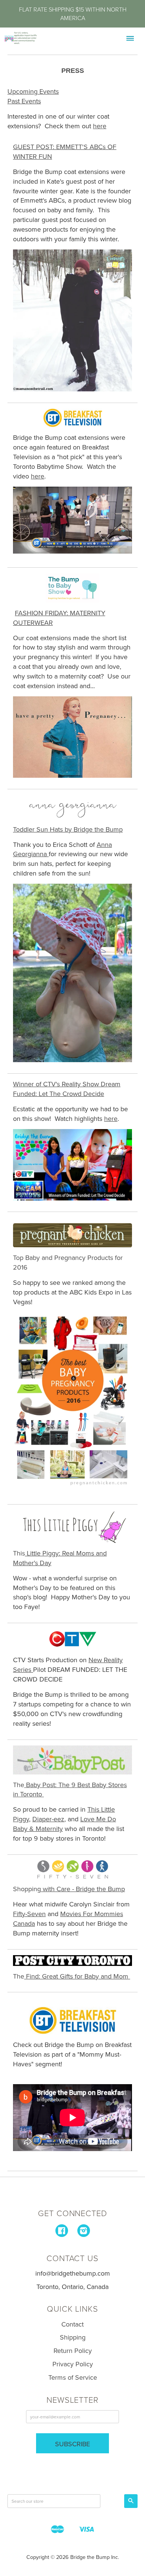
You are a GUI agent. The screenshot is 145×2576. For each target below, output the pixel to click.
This (19, 1553)
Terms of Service (73, 2377)
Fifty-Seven (29, 1914)
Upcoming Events (33, 91)
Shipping (73, 2337)
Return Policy (73, 2351)
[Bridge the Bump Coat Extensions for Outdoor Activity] (72, 320)
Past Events (24, 101)
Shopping (27, 1889)
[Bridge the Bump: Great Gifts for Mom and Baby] (72, 1961)
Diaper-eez (48, 1819)
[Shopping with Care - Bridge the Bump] (72, 1869)
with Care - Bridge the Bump (83, 1889)
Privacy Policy (73, 2364)
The (19, 1976)
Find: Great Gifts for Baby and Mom (76, 1976)
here (38, 476)
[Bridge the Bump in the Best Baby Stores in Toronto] (72, 1760)
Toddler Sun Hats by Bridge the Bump (68, 829)
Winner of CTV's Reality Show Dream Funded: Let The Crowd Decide (67, 1089)
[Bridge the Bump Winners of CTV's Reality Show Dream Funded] (72, 1165)
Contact (72, 2324)
